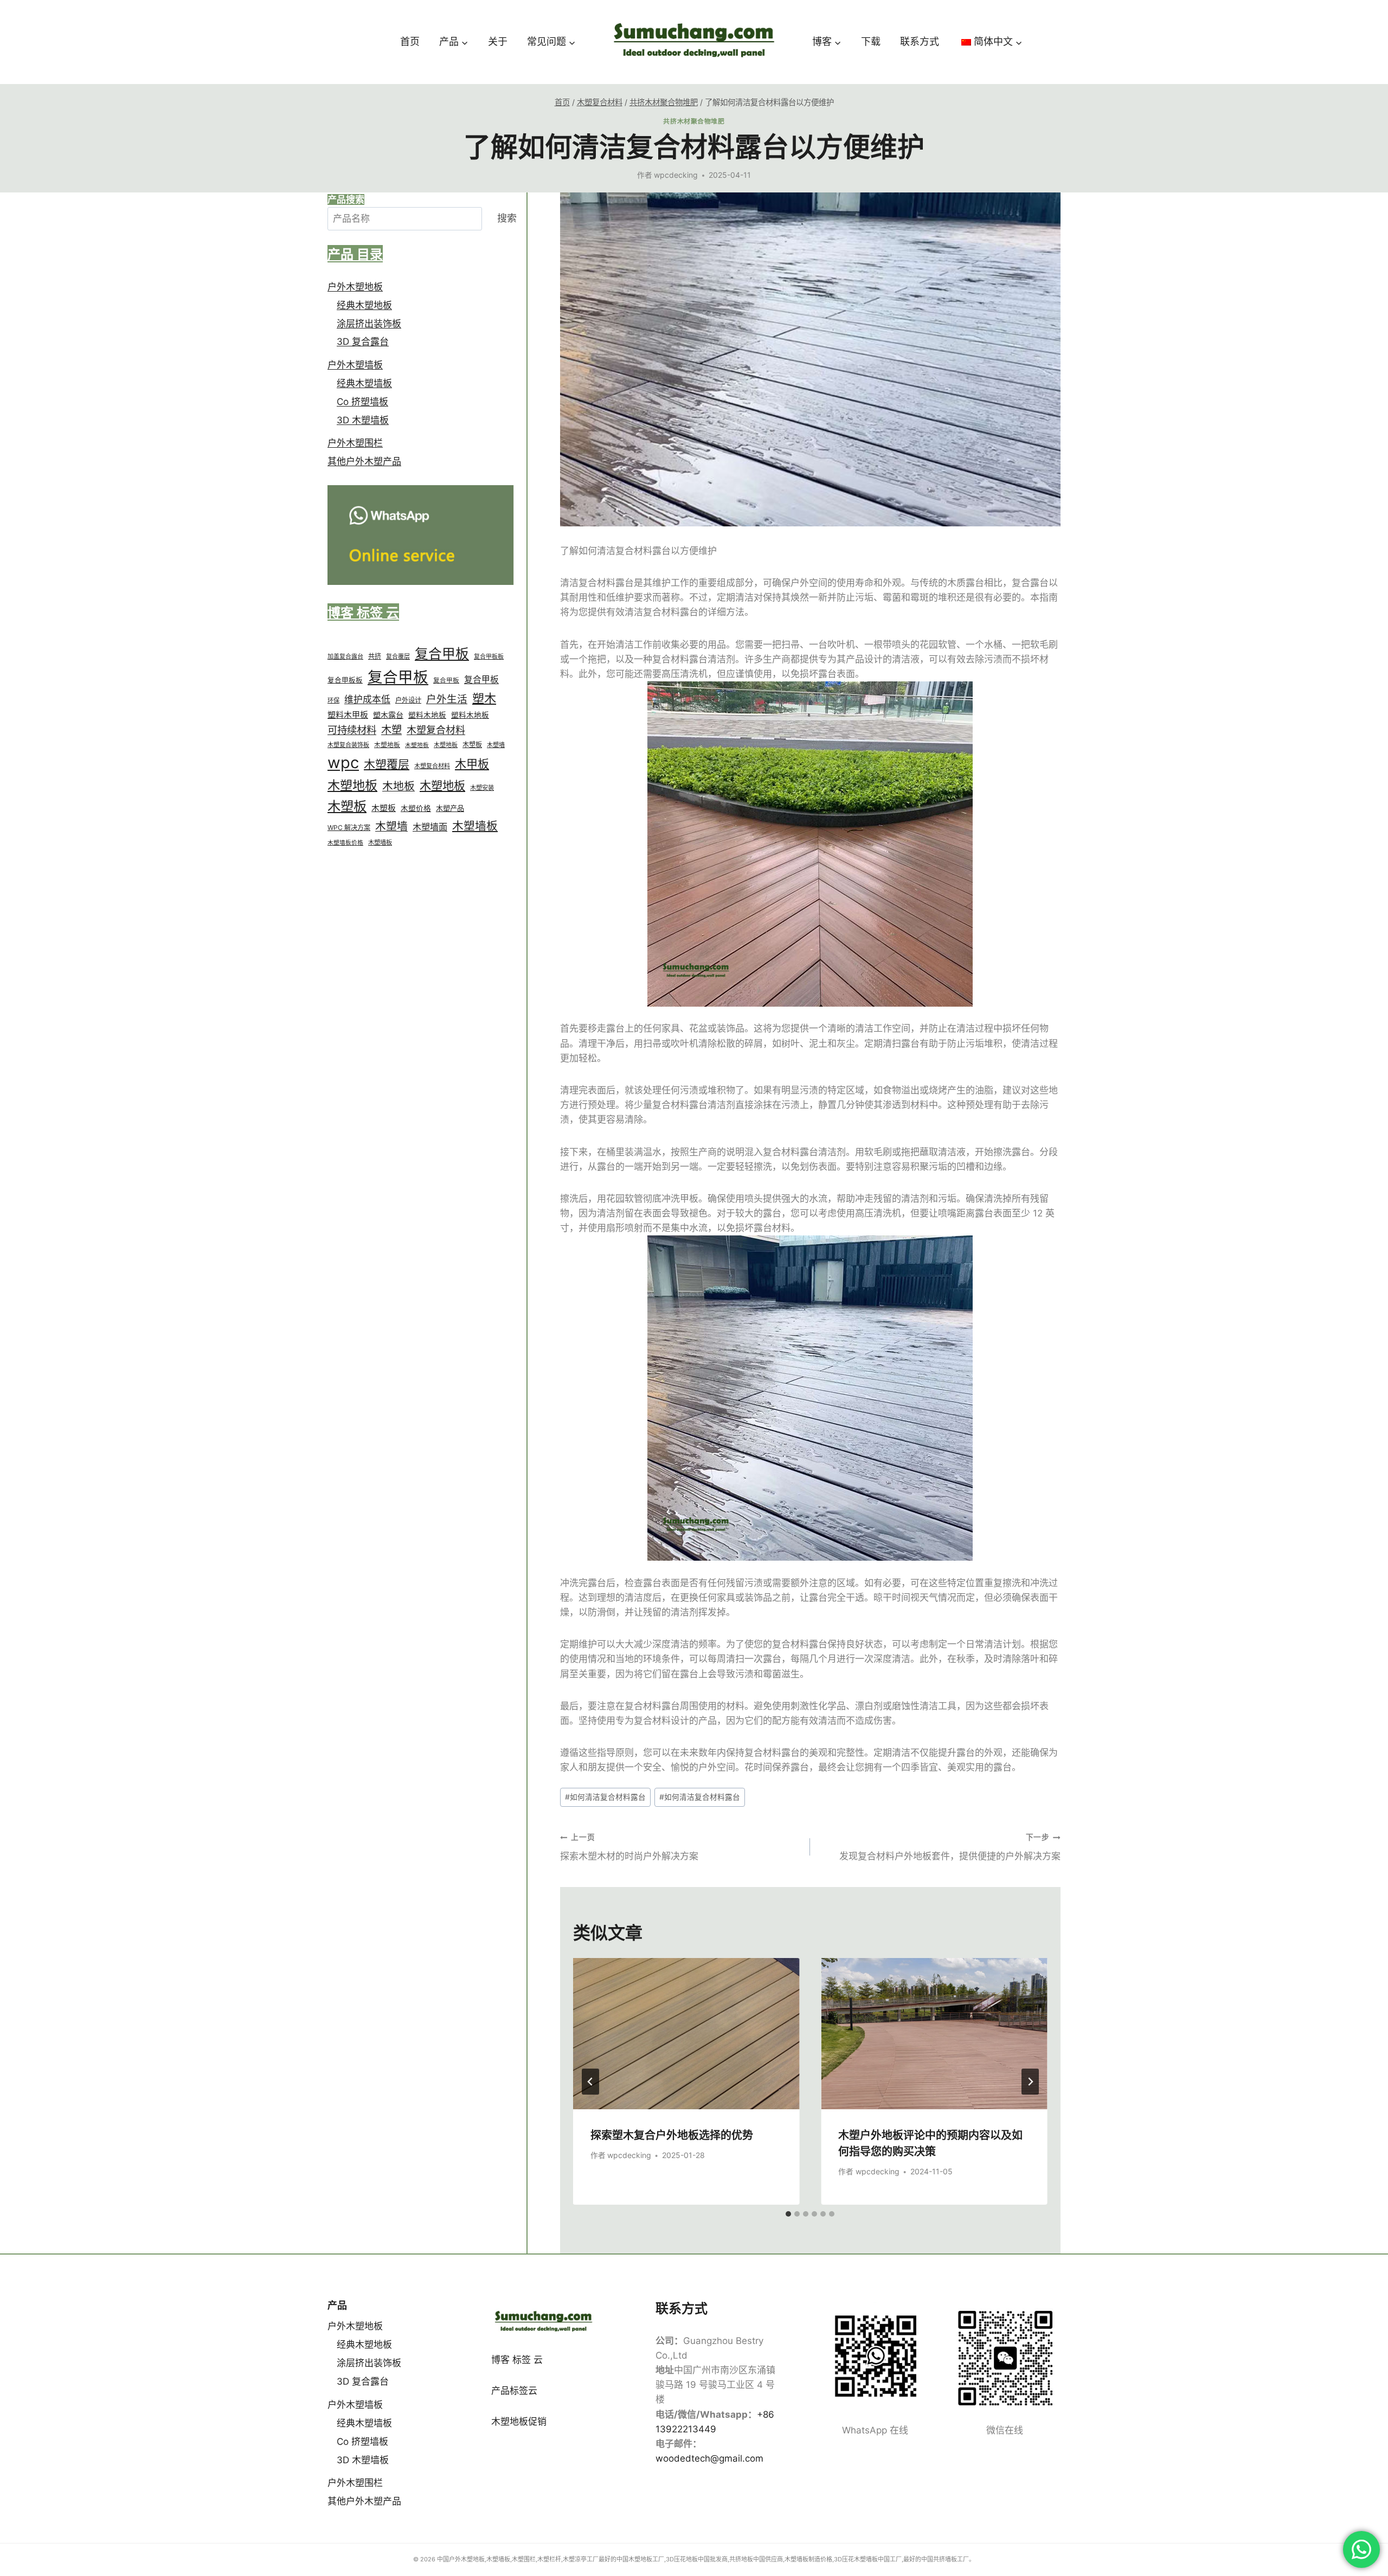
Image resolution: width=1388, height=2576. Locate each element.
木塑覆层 (387, 765)
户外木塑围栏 (355, 443)
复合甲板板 (489, 657)
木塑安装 (482, 788)
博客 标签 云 (517, 2360)
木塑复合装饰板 (348, 745)
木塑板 (472, 745)
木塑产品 (450, 809)
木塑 (391, 730)
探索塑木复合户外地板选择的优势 (672, 2134)
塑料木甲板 (348, 715)
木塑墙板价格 (345, 843)
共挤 (375, 657)
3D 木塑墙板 (363, 421)
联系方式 (920, 41)
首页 (410, 41)
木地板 (399, 787)
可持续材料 (352, 730)
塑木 (484, 699)
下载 (871, 41)
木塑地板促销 (519, 2422)
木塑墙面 (430, 827)
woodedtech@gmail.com (709, 2458)
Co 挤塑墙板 (362, 402)
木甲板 (472, 765)
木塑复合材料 (436, 730)
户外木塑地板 (355, 287)
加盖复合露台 (345, 657)
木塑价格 (416, 809)
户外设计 (408, 701)
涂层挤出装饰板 (369, 324)
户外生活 (447, 699)
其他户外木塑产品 (364, 462)
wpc (343, 763)
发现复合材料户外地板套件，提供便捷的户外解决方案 (950, 1847)
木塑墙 (496, 745)
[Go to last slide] (590, 2082)
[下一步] (1030, 2082)
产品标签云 (514, 2391)
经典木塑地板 (364, 305)
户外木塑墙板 (355, 365)
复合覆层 (398, 657)
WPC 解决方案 (349, 828)
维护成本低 (367, 700)
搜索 (507, 219)
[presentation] (686, 2033)
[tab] (788, 2214)
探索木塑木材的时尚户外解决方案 (629, 1847)
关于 (498, 41)
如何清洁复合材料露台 (605, 1797)
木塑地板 (387, 745)
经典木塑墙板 (364, 384)
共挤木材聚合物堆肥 (694, 121)
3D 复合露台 (363, 342)
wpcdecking (676, 175)
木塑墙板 (475, 826)
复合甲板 (442, 654)
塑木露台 (388, 715)
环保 (333, 701)
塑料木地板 (427, 715)
